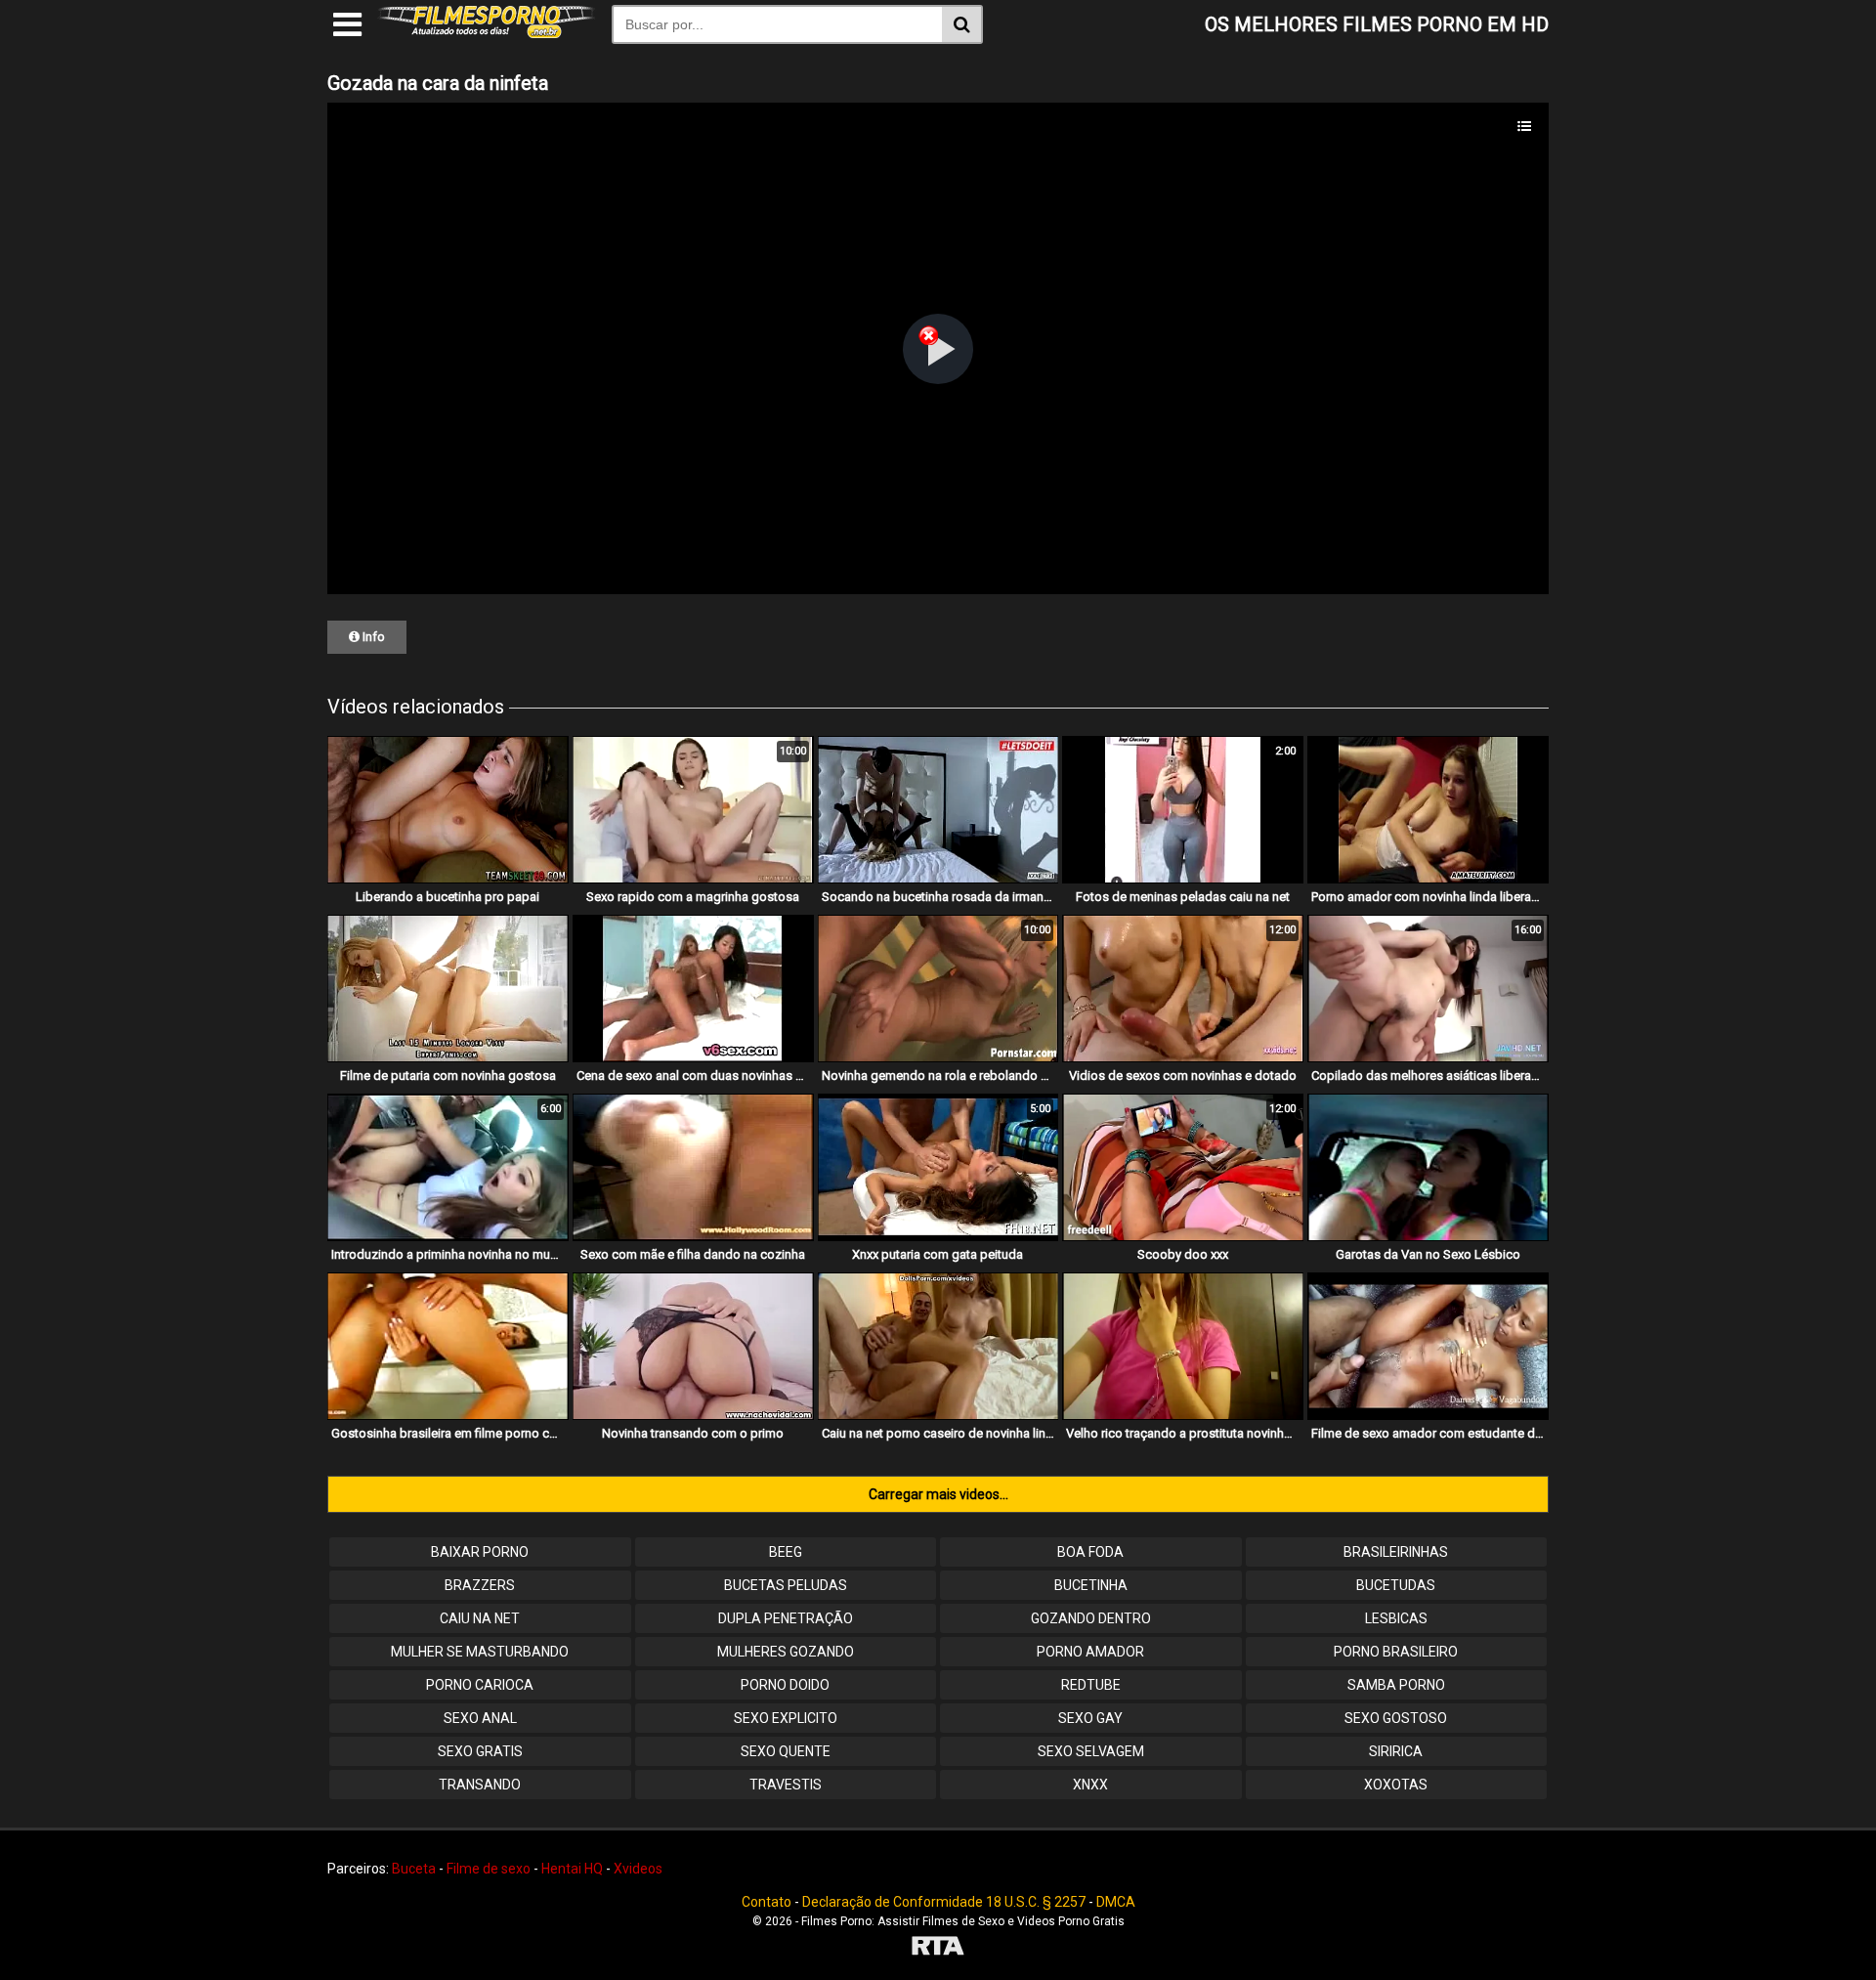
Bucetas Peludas (786, 1585)
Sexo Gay (1090, 1718)
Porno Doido (785, 1685)
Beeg (786, 1552)
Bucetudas (1396, 1585)
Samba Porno (1396, 1685)
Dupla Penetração (786, 1618)
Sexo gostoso (1396, 1718)
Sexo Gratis (480, 1751)
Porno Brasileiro (1396, 1652)
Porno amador (1090, 1652)
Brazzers (480, 1585)
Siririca (1396, 1751)
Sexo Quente (786, 1751)
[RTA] (938, 1948)
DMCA (1116, 1902)
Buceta (414, 1869)
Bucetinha (1091, 1585)
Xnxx (1090, 1785)
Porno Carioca (480, 1685)
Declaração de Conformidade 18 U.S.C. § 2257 (944, 1902)
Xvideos (638, 1869)
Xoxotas (1396, 1785)
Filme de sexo (489, 1869)
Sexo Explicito (786, 1718)
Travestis (786, 1785)
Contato (767, 1902)
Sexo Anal (480, 1718)
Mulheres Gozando (786, 1652)
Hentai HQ (572, 1869)
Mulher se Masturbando (480, 1652)
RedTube (1091, 1685)
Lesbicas (1396, 1618)
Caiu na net (480, 1618)
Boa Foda (1090, 1552)
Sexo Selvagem (1091, 1751)
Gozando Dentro (1091, 1618)
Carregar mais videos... (938, 1494)
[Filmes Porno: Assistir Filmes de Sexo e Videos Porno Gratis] (487, 33)
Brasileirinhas (1396, 1552)
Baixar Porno (480, 1552)
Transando (480, 1785)
